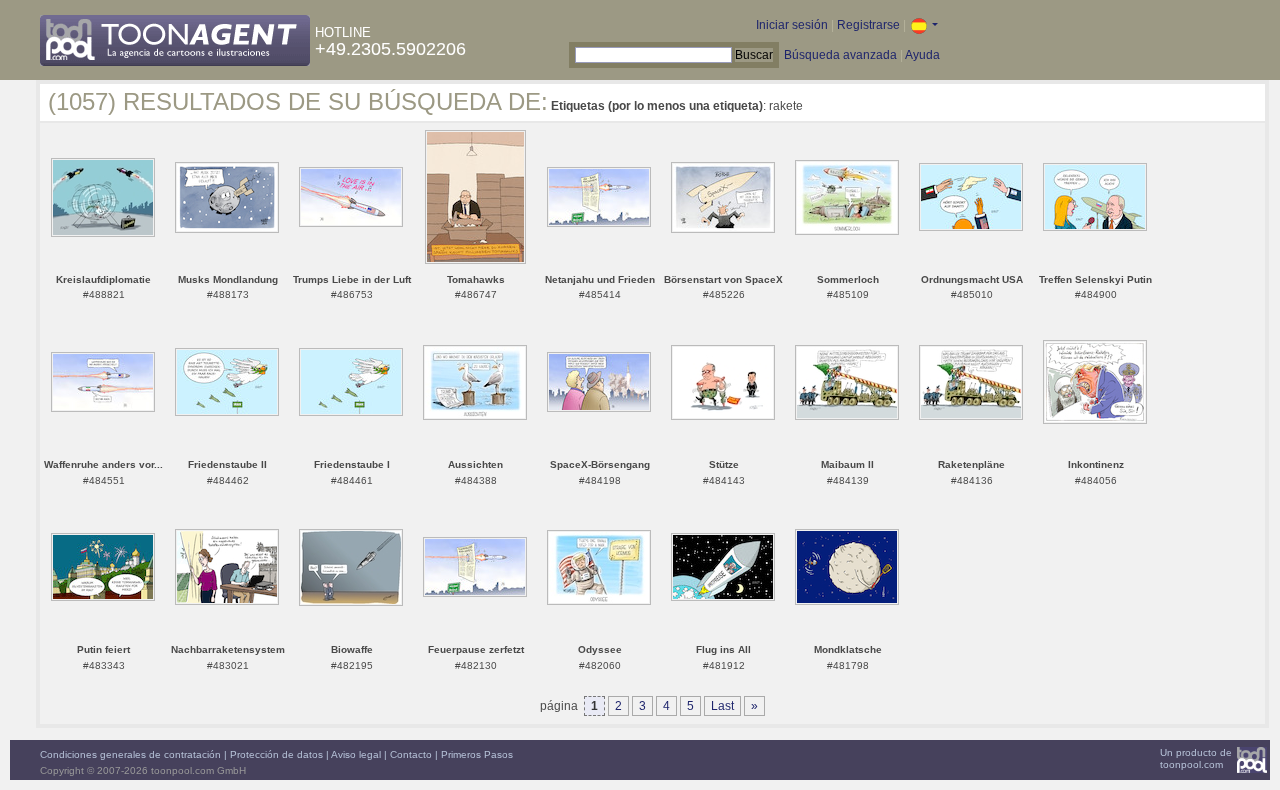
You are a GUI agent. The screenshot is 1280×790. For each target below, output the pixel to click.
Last (722, 706)
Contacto (411, 754)
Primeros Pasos (477, 754)
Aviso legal (356, 754)
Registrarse (868, 25)
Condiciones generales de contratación (130, 754)
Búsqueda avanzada (840, 55)
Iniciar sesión (792, 25)
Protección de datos (276, 754)
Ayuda (922, 55)
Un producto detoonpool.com (1196, 758)
